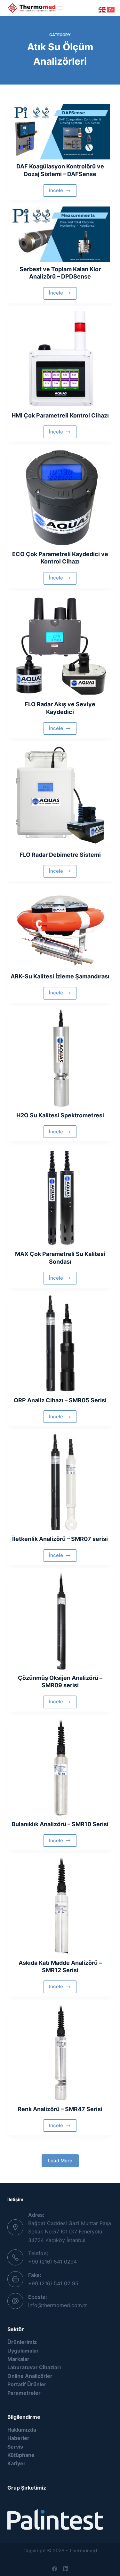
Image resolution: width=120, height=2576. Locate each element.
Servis (15, 2447)
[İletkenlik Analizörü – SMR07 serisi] (60, 1482)
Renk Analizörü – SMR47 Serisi (60, 2109)
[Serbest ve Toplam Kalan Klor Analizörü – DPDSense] (60, 234)
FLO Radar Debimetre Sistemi (60, 855)
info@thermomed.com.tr (58, 2305)
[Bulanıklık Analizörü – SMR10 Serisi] (60, 1768)
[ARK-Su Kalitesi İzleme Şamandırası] (60, 928)
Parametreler (24, 2393)
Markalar (18, 2359)
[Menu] (60, 8)
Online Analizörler (30, 2376)
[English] (103, 9)
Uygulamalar (23, 2351)
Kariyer (16, 2463)
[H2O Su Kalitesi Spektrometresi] (60, 1059)
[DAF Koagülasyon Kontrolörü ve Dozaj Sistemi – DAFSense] (60, 132)
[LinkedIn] (66, 2569)
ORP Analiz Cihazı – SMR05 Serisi (60, 1400)
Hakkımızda (22, 2430)
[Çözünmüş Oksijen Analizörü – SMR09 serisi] (60, 1621)
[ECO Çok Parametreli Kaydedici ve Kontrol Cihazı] (60, 498)
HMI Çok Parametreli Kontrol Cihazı (60, 415)
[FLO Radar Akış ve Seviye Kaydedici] (60, 646)
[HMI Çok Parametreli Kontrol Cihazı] (60, 359)
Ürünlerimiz (23, 2342)
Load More (60, 2161)
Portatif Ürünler (27, 2384)
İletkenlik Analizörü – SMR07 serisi (60, 1539)
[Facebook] (55, 2569)
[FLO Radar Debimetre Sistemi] (60, 796)
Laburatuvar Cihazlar (33, 2367)
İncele (63, 192)
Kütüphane (21, 2455)
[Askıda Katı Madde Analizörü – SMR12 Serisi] (60, 1906)
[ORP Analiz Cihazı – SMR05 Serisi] (60, 1344)
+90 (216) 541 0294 (52, 2262)
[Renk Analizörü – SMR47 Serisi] (60, 2053)
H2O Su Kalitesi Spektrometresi (60, 1115)
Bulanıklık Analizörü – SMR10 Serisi (60, 1824)
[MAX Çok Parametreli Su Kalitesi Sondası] (60, 1197)
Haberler (18, 2438)
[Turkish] (111, 9)
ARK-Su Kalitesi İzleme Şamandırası (60, 976)
